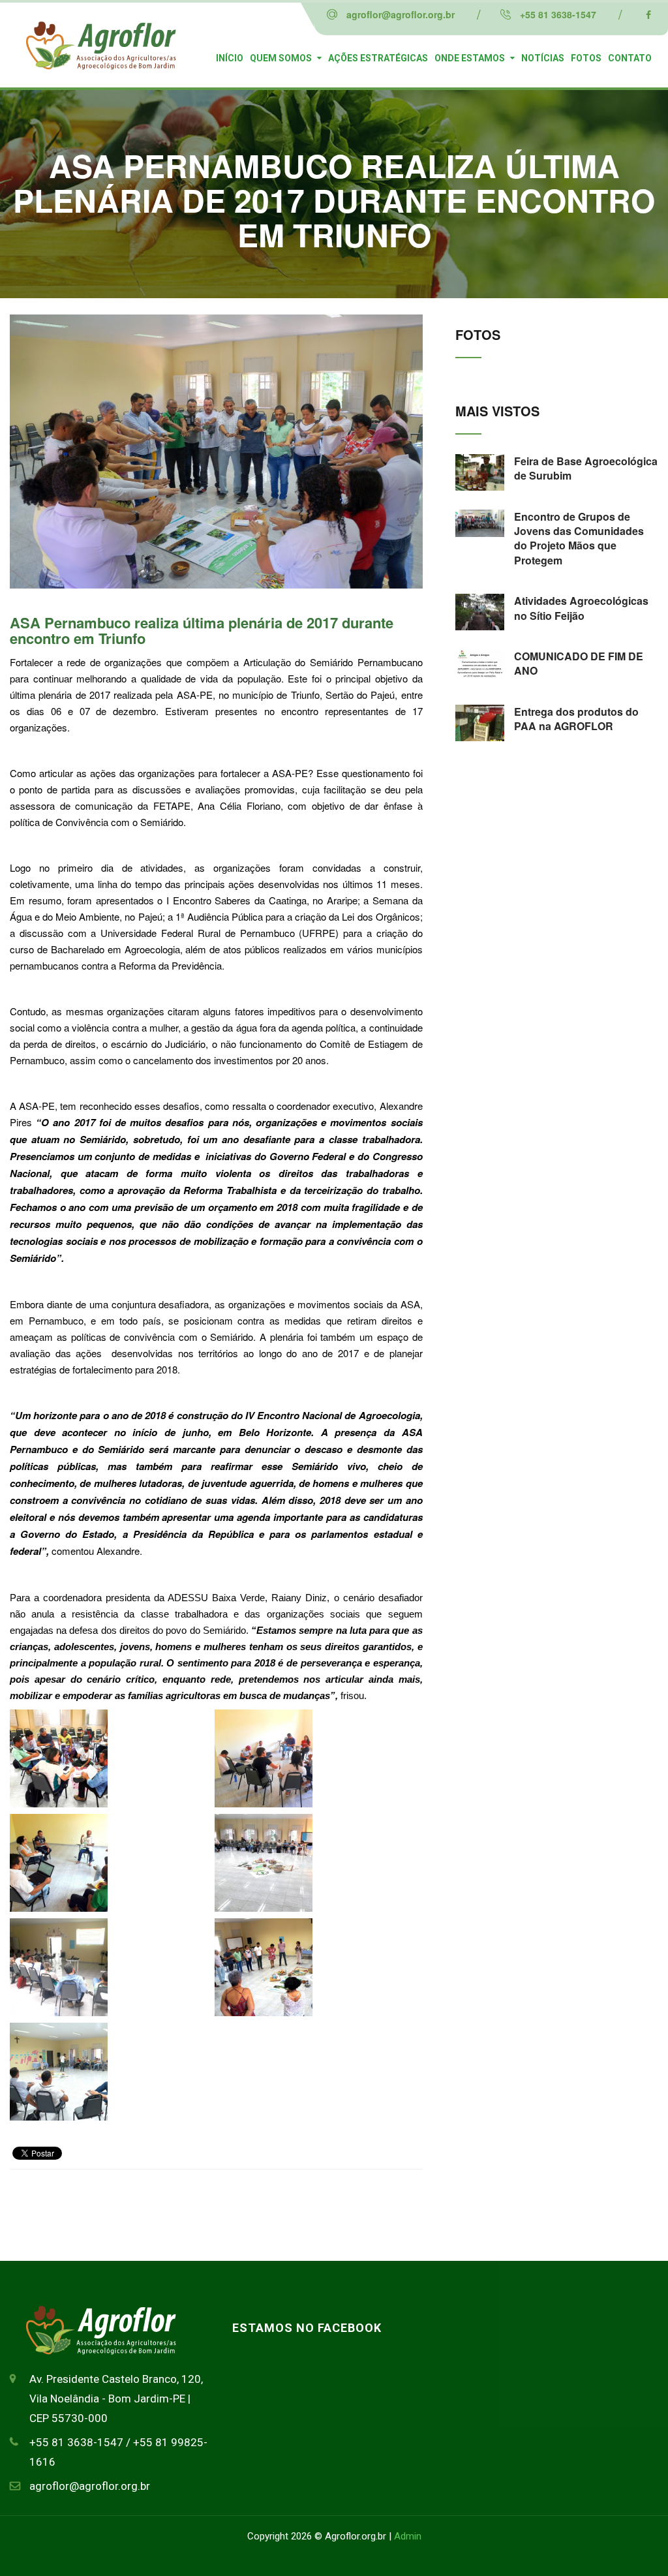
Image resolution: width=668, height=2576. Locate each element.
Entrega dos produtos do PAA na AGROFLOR (576, 719)
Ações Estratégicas (378, 58)
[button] (109, 1762)
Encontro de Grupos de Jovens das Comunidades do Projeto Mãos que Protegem (579, 538)
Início (230, 58)
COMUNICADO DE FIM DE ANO (579, 663)
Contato (630, 58)
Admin (408, 2536)
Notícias (543, 58)
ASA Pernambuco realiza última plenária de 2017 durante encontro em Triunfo (202, 630)
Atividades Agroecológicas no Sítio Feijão (581, 608)
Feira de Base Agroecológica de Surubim (586, 468)
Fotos (586, 58)
